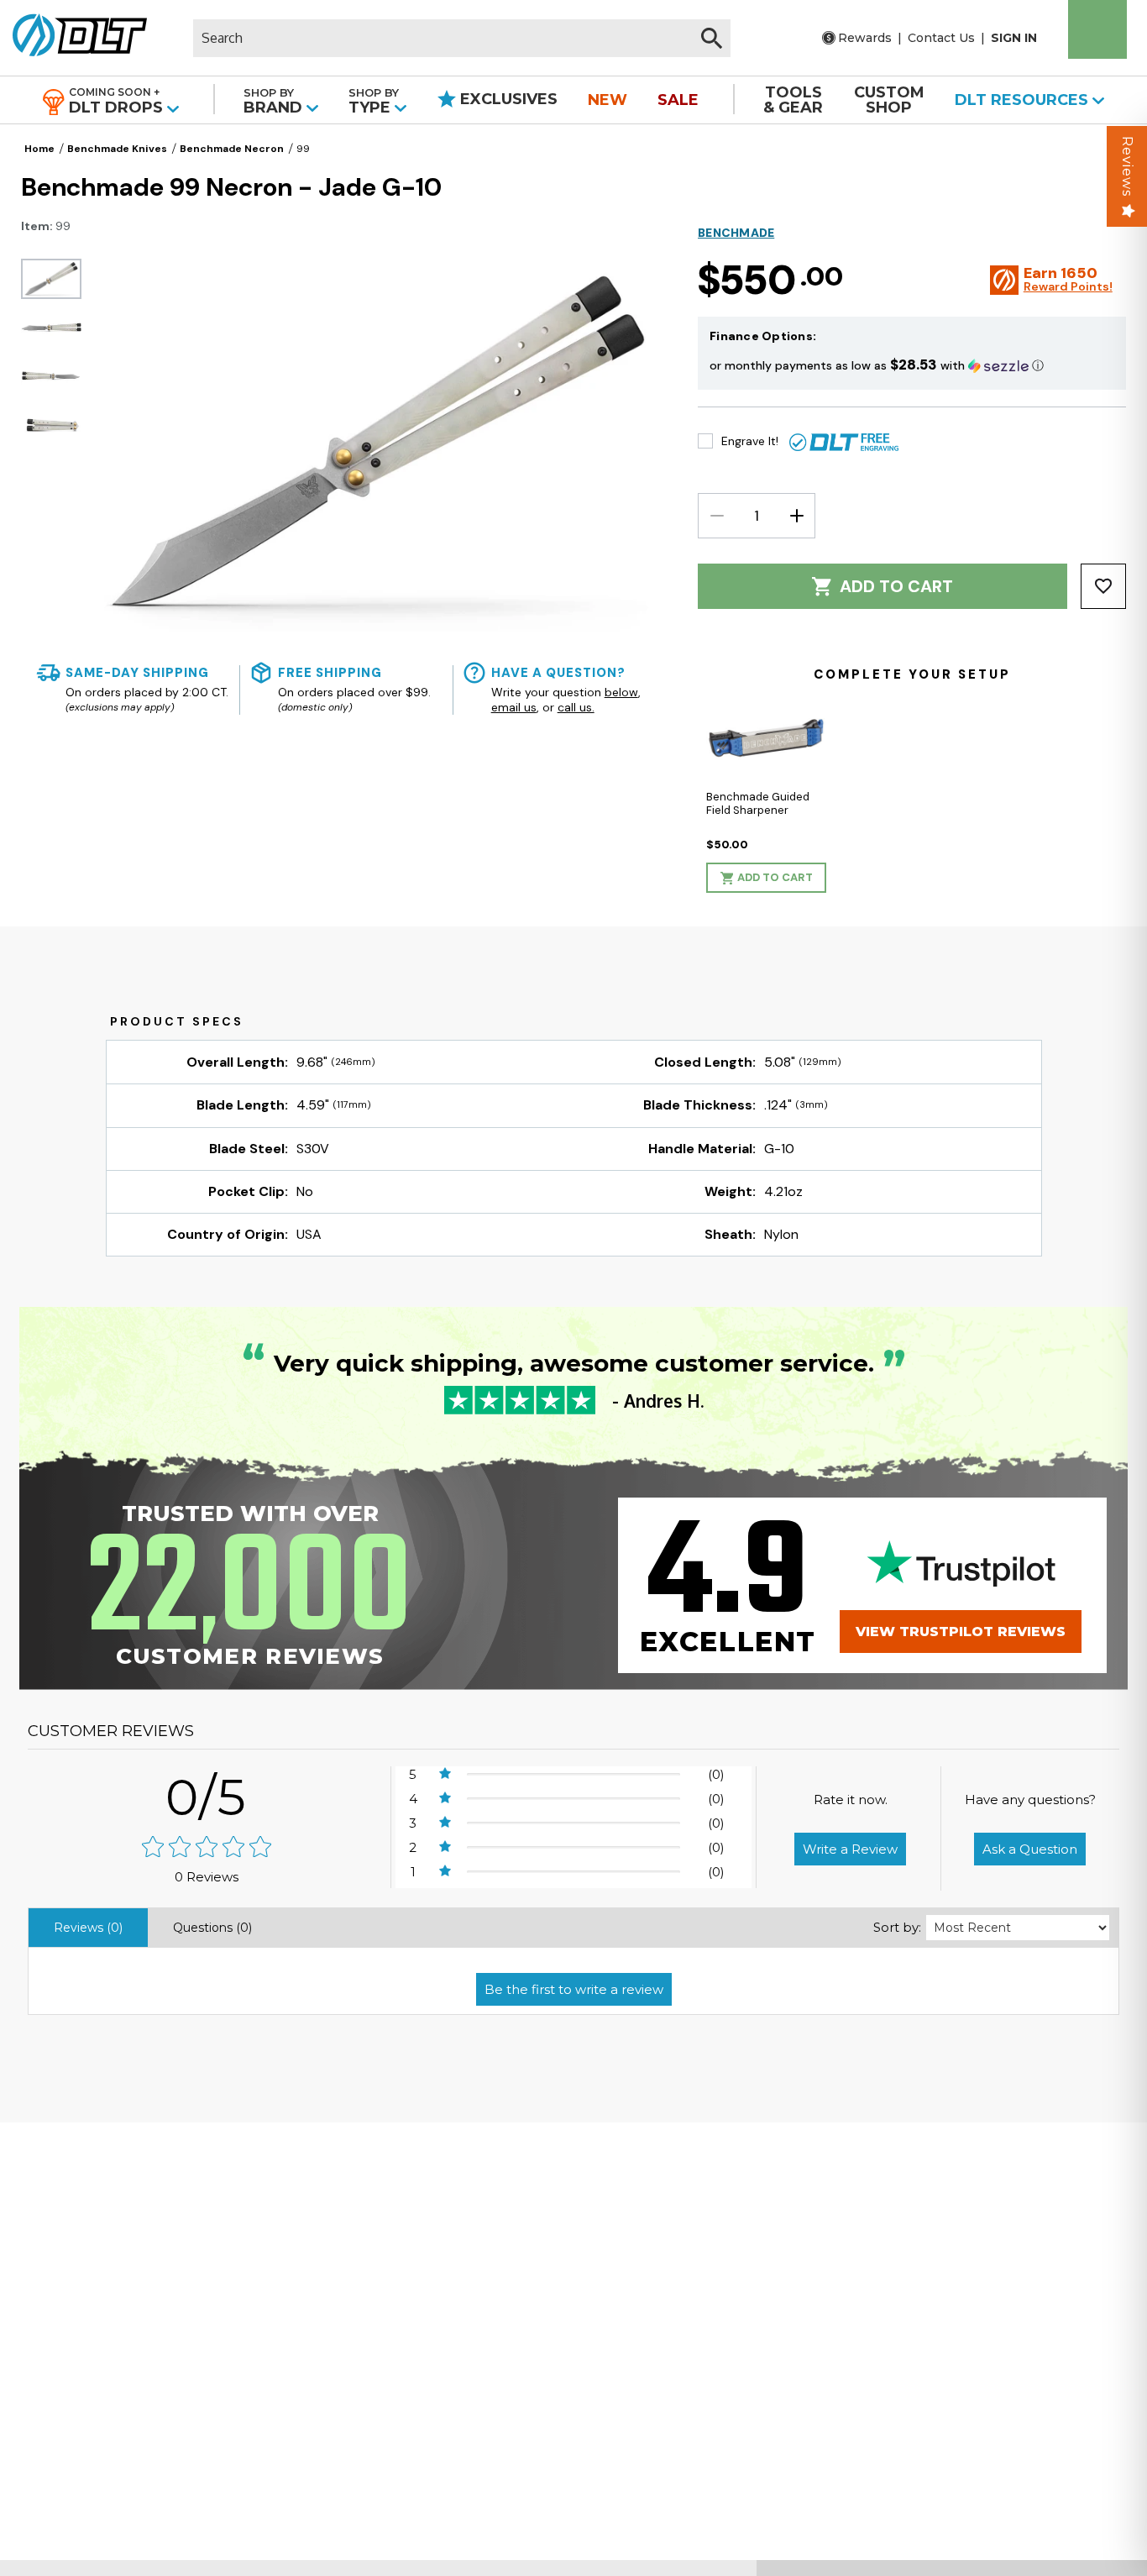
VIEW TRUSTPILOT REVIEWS (961, 1632)
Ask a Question (1030, 1849)
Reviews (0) (88, 1928)
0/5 (207, 1797)
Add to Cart (896, 586)
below (621, 692)
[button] (912, 365)
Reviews (1127, 166)
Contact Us (941, 38)
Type (374, 101)
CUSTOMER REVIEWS (111, 1731)
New (608, 100)
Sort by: (897, 1927)
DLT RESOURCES (1024, 100)
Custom (889, 100)
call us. (576, 707)
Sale (678, 100)
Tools (793, 100)
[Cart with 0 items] (1097, 29)
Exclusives (507, 99)
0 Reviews (207, 1877)
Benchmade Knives (117, 149)
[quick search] (712, 38)
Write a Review (850, 1849)
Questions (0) (212, 1928)
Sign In (1014, 38)
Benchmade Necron (232, 149)
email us (514, 707)
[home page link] (73, 38)
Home (39, 149)
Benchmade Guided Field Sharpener (758, 803)
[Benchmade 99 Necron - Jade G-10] (51, 279)
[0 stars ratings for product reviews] (207, 1848)
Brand (275, 101)
